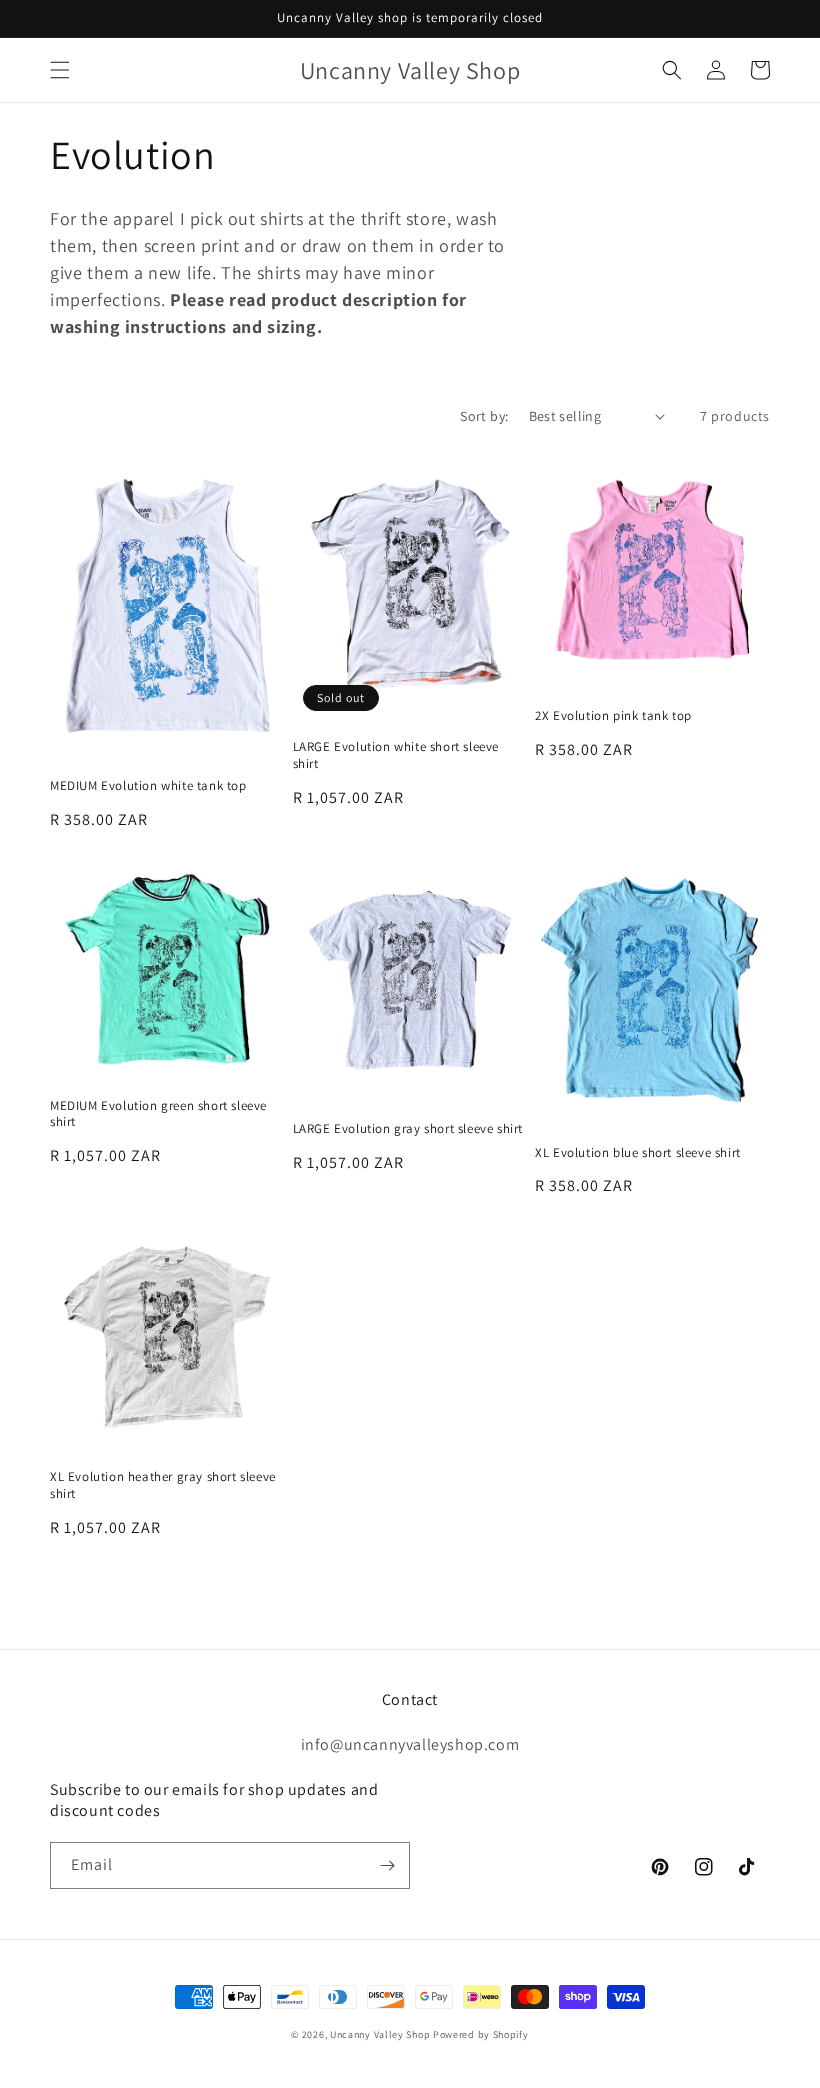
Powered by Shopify (481, 2034)
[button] (60, 70)
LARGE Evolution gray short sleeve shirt (408, 1129)
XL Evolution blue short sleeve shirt (638, 1153)
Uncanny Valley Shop (380, 2034)
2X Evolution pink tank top (613, 716)
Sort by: (484, 416)
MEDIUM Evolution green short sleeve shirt (158, 1114)
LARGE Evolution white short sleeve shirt (396, 755)
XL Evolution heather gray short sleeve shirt (163, 1485)
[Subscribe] (387, 1865)
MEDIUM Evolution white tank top (148, 786)
